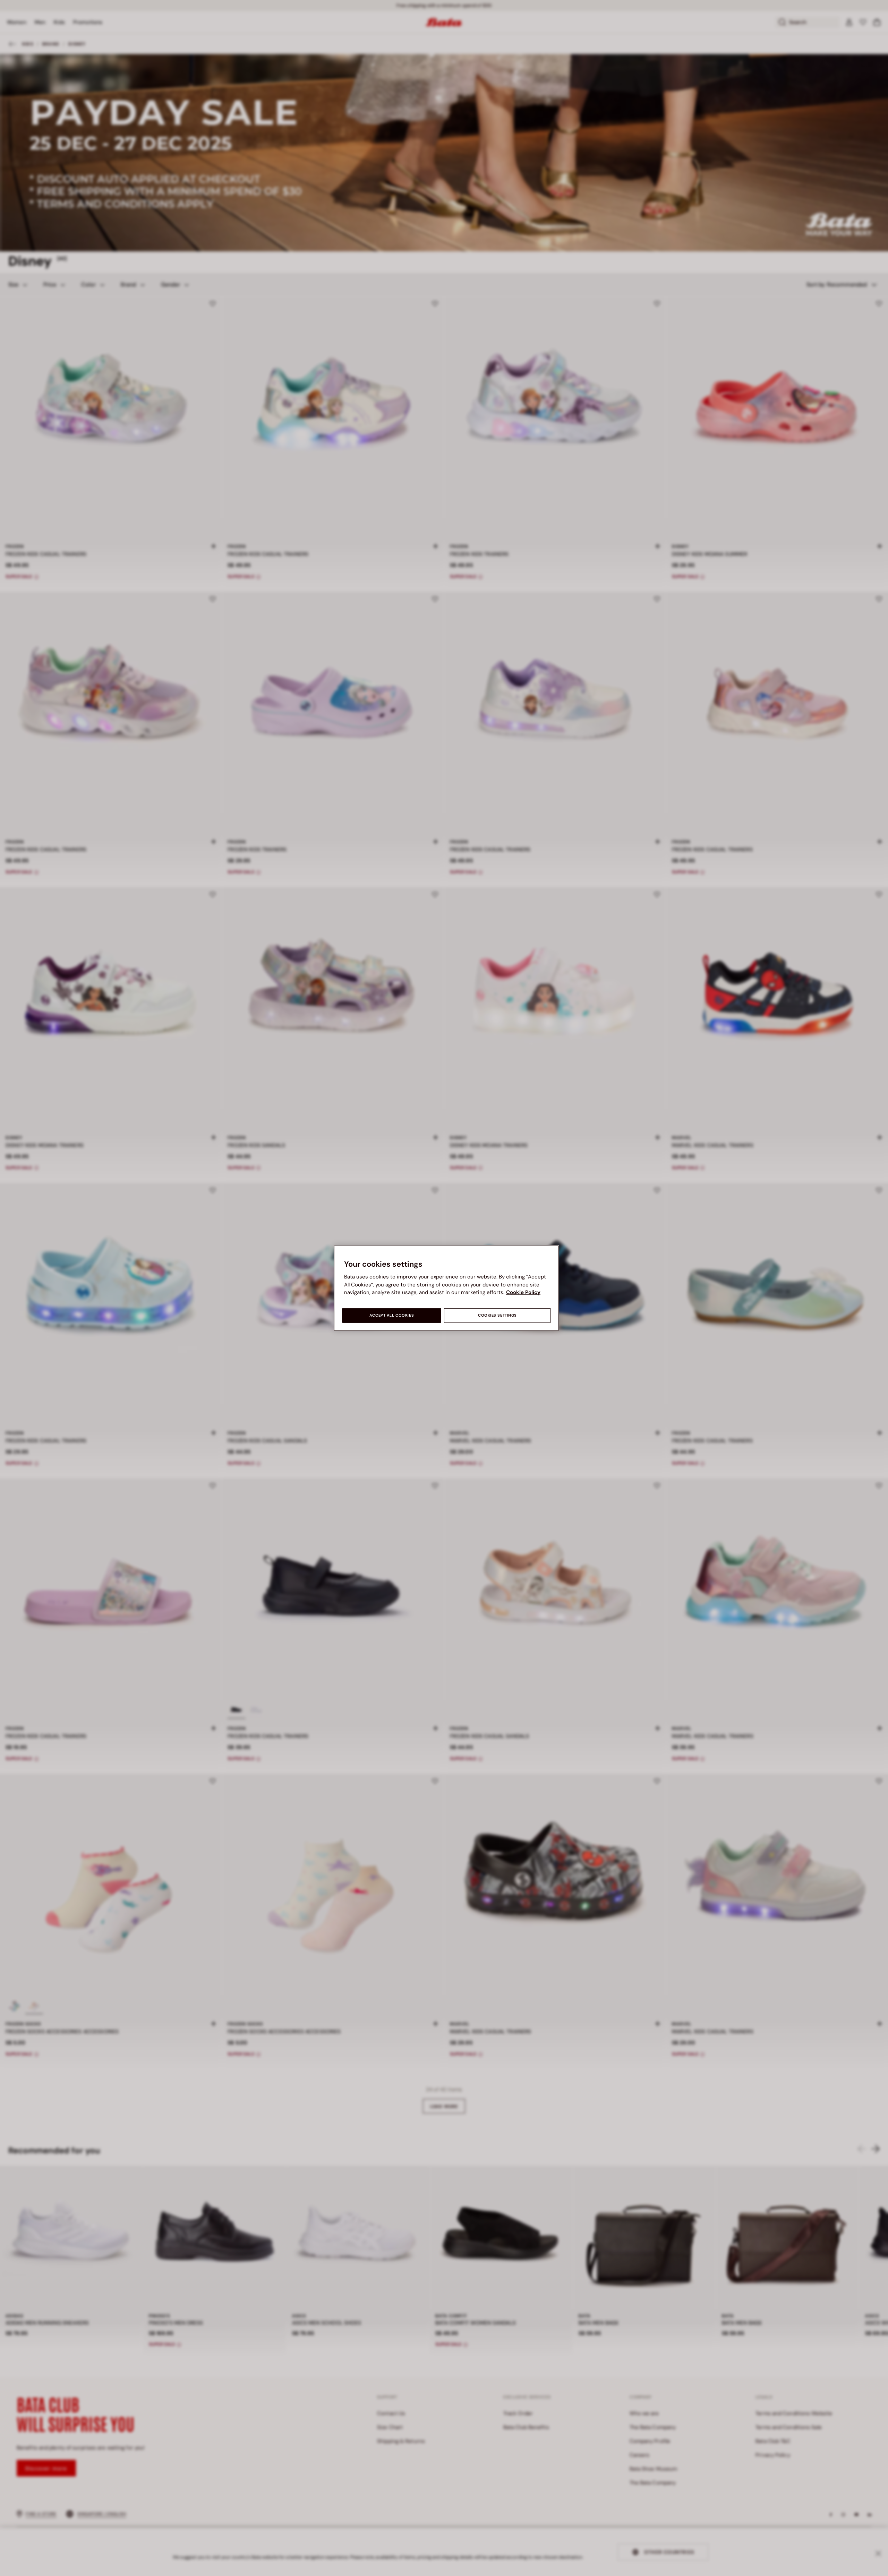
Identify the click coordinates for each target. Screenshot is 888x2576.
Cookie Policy (523, 1292)
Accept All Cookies (392, 1315)
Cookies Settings (497, 1315)
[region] (446, 1288)
